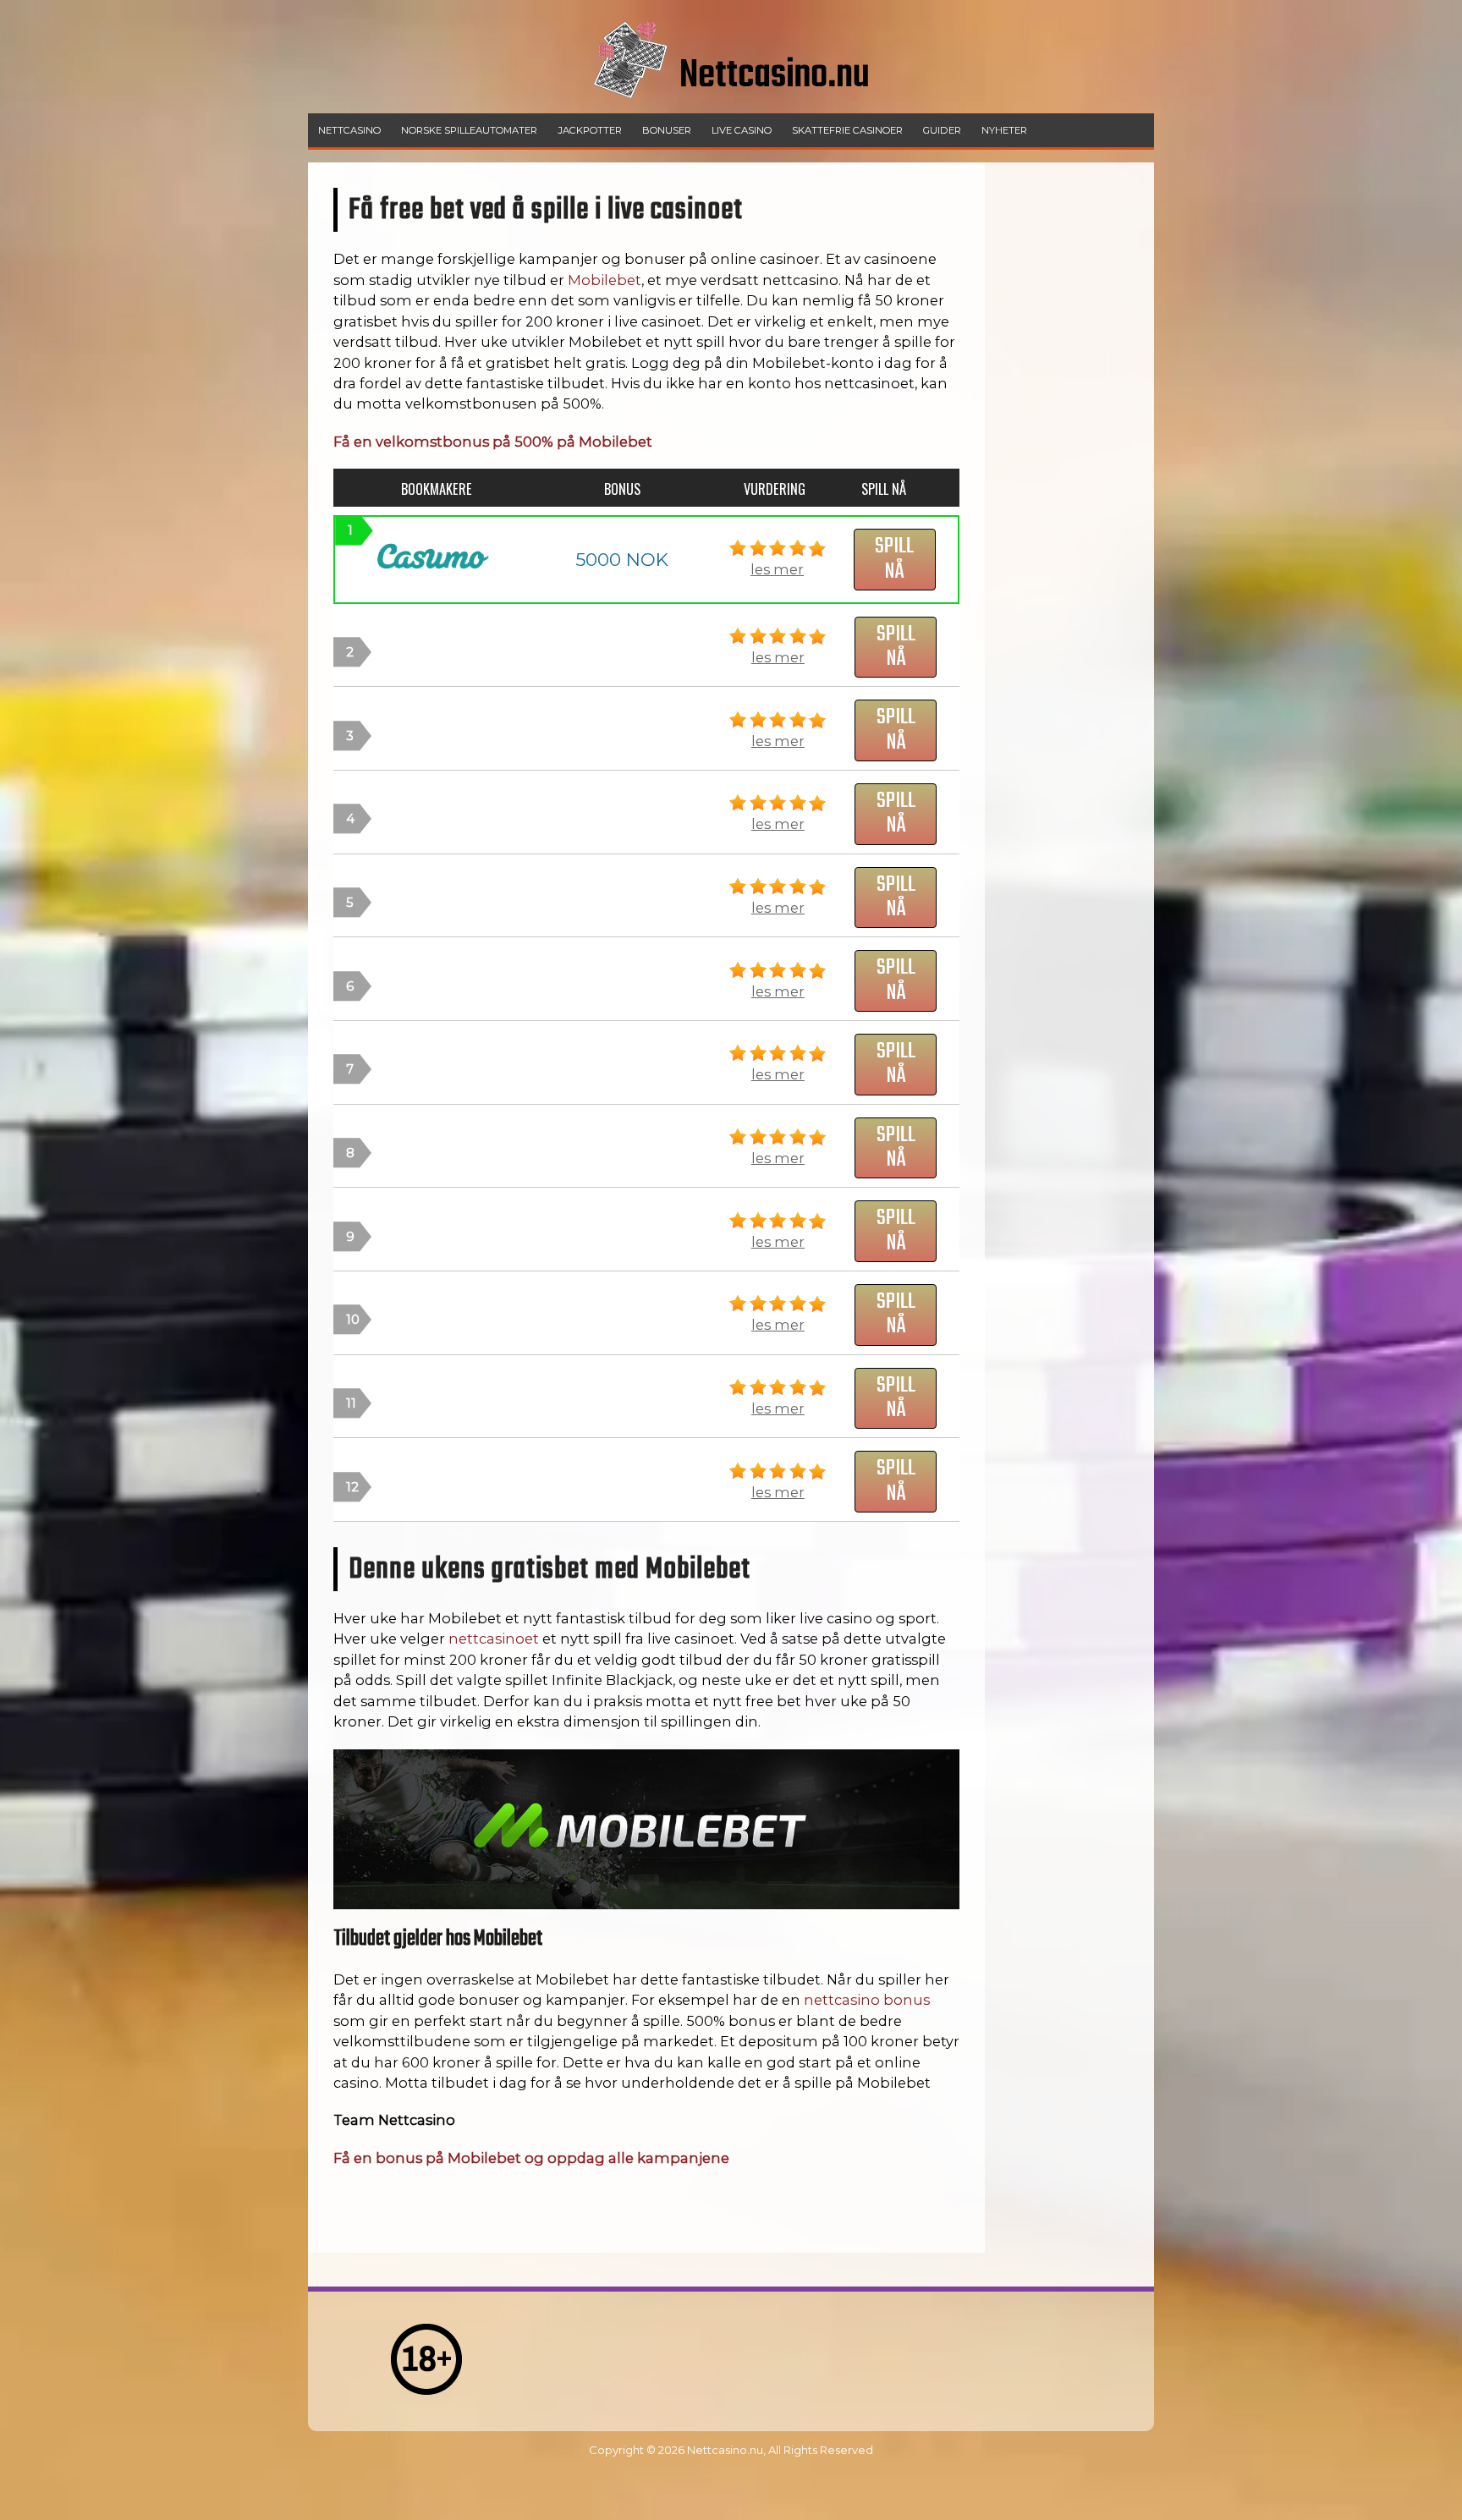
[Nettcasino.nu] (731, 109)
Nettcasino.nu (725, 2450)
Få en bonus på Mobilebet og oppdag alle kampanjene (531, 2158)
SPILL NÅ (894, 559)
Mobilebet (605, 280)
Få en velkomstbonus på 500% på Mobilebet (493, 442)
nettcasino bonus (867, 2000)
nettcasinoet (494, 1639)
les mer (777, 569)
